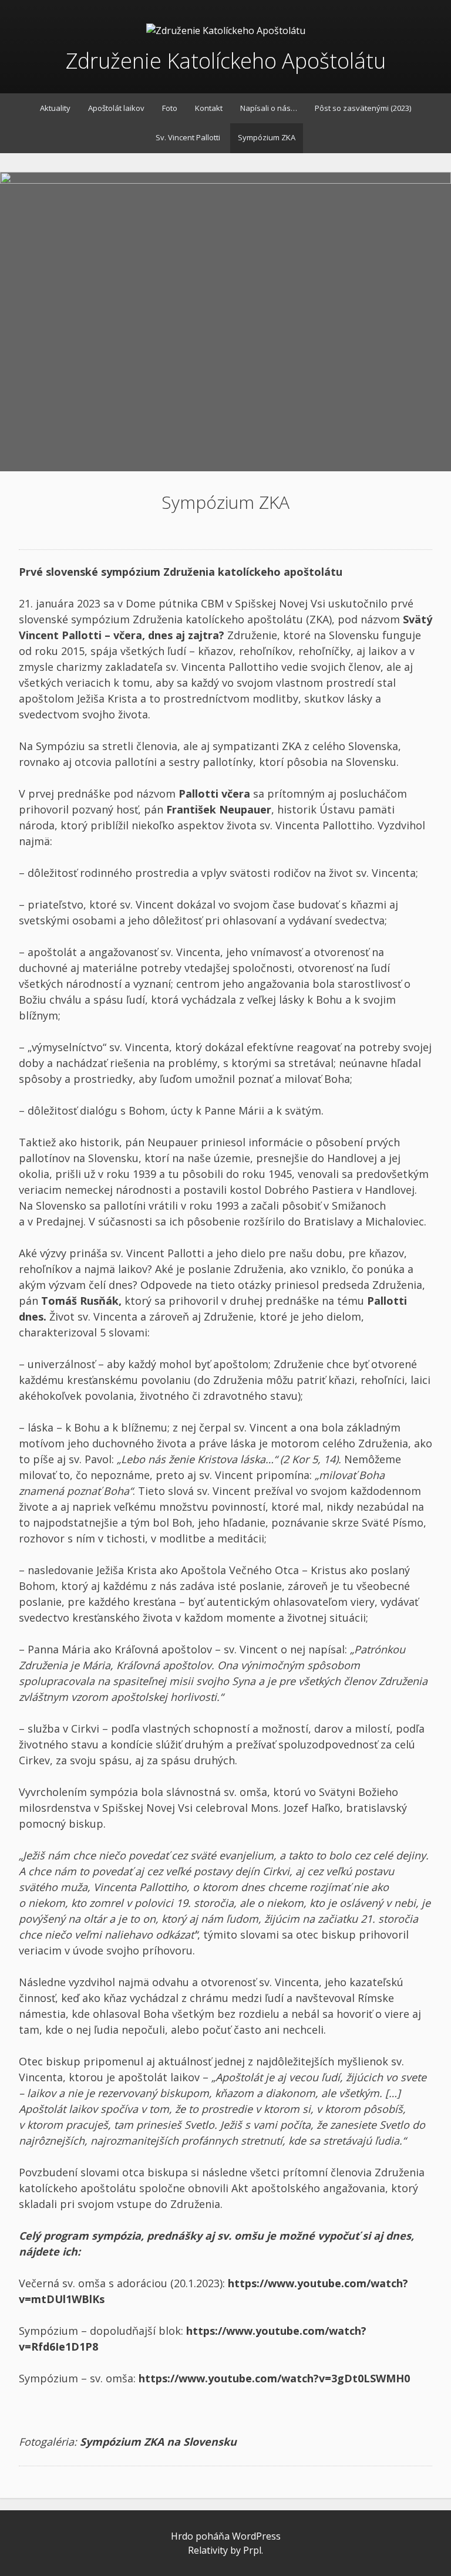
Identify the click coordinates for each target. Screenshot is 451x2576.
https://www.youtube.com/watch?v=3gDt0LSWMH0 (274, 2378)
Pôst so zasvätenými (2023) (363, 108)
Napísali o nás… (269, 108)
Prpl (252, 2550)
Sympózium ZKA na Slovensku (158, 2442)
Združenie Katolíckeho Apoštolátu (226, 61)
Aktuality (55, 108)
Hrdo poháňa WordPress (226, 2536)
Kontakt (209, 108)
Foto (170, 108)
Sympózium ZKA (267, 137)
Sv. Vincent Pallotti (188, 137)
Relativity (208, 2550)
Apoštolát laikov (116, 108)
